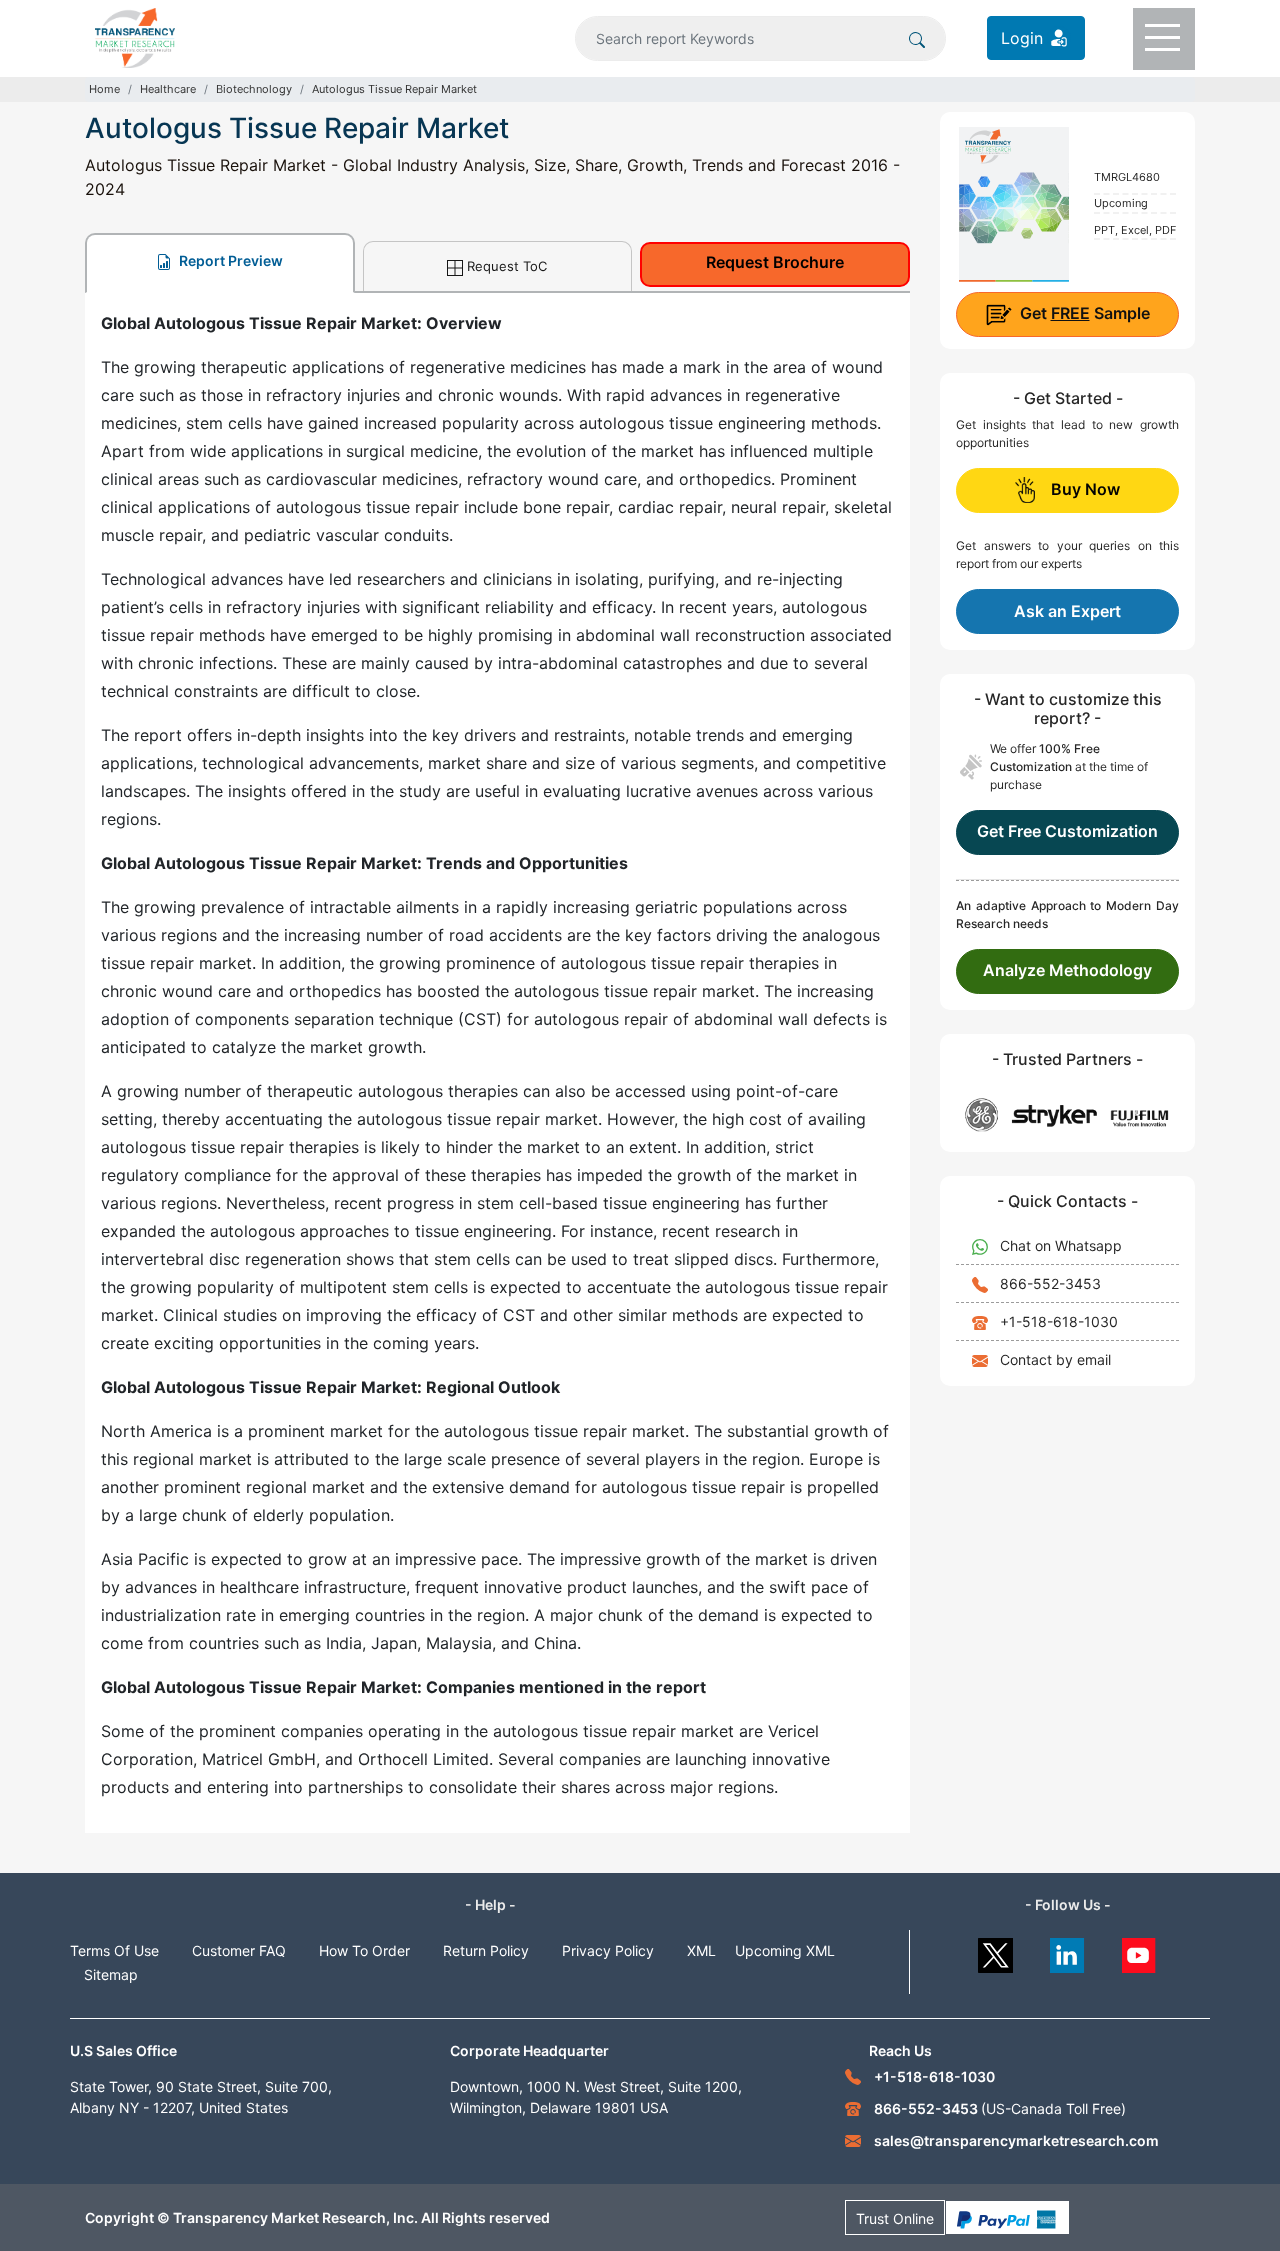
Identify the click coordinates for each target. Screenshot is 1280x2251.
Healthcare (168, 89)
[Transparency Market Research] (135, 36)
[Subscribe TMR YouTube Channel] (1139, 1950)
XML (701, 1950)
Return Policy (486, 1950)
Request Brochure (775, 262)
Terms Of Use (114, 1950)
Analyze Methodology (1067, 970)
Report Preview (229, 260)
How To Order (364, 1950)
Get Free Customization (1067, 831)
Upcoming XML (785, 1950)
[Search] (917, 38)
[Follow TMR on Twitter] (995, 1950)
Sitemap (111, 1974)
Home (104, 89)
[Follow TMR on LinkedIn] (1067, 1950)
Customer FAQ (239, 1950)
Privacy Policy (608, 1950)
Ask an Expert (1067, 611)
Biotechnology (254, 89)
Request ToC (507, 266)
